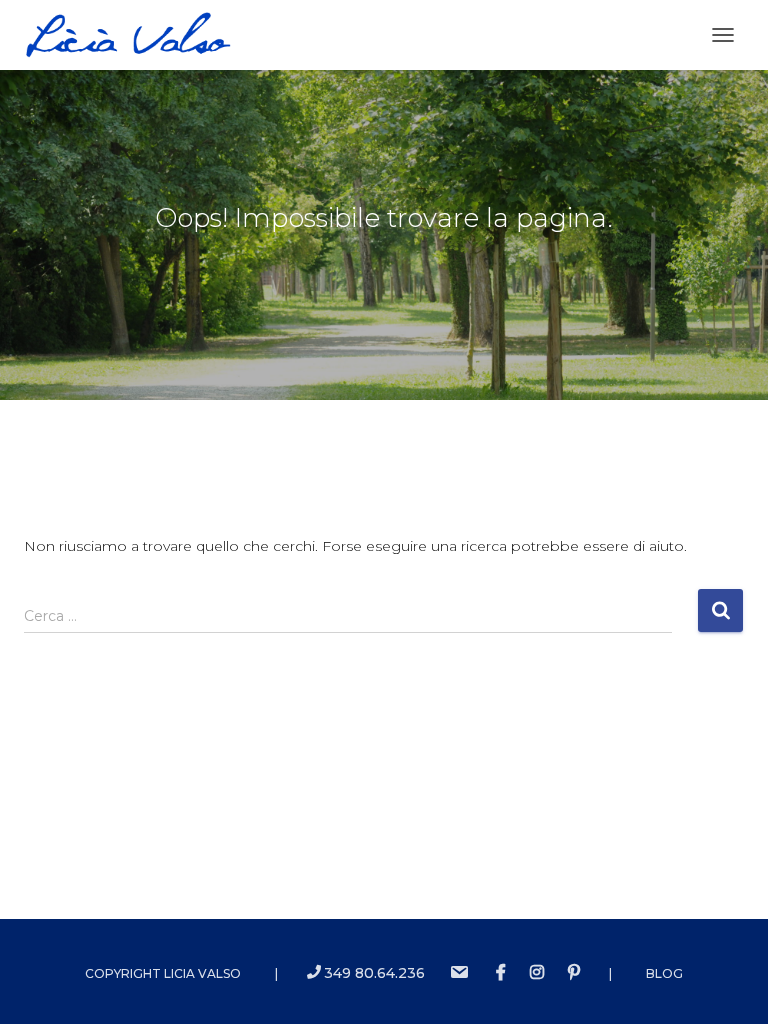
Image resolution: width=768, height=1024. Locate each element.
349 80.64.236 (374, 973)
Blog (664, 973)
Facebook (501, 973)
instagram (537, 973)
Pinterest (574, 973)
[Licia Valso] (136, 35)
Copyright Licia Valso (163, 973)
